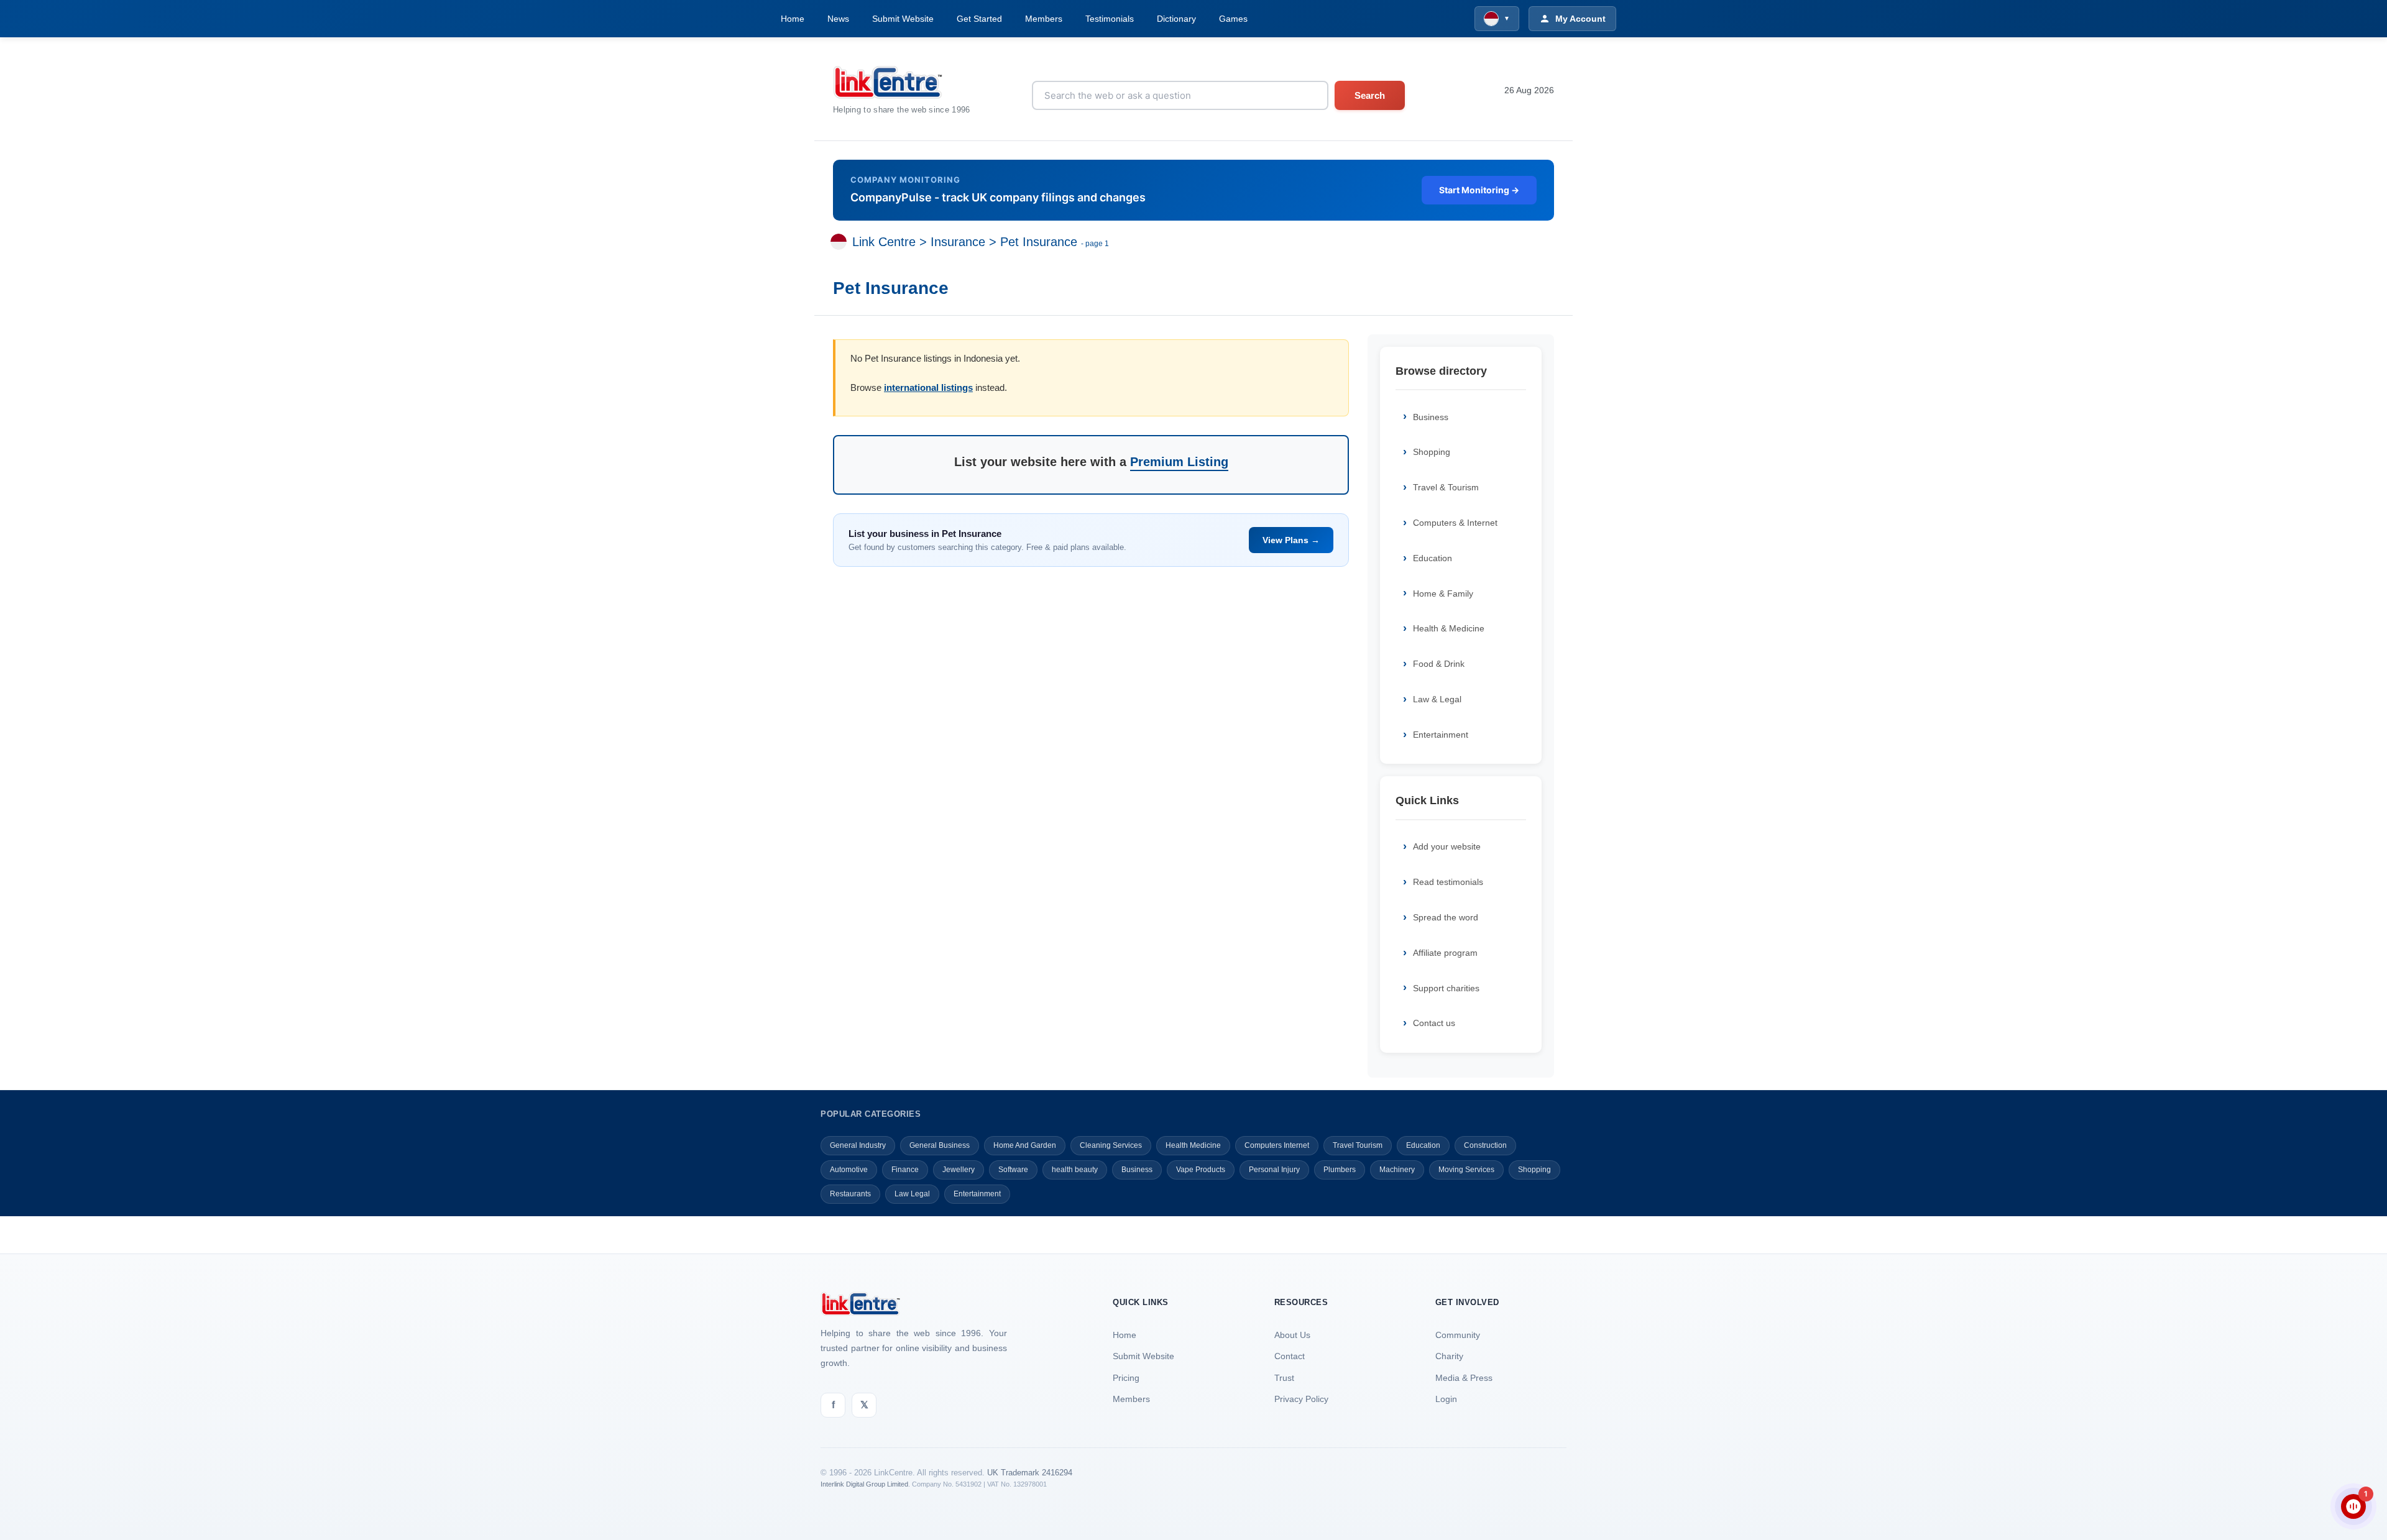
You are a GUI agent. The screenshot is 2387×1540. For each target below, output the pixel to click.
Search (1370, 95)
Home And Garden (1025, 1145)
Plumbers (1340, 1170)
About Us (1292, 1335)
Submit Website (903, 19)
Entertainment (1441, 735)
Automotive (849, 1170)
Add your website (1447, 846)
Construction (1485, 1145)
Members (1044, 19)
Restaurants (850, 1194)
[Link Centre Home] (902, 82)
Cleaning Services (1111, 1145)
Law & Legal (1437, 699)
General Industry (858, 1145)
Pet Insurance (1039, 242)
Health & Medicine (1449, 628)
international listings (928, 387)
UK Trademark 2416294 (1030, 1473)
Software (1013, 1170)
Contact (1290, 1356)
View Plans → (1291, 540)
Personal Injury (1274, 1170)
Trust (1284, 1378)
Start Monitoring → (1479, 190)
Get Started (979, 19)
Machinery (1397, 1170)
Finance (905, 1170)
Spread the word (1446, 917)
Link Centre (884, 242)
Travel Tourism (1358, 1145)
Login (1446, 1399)
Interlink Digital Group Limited (864, 1484)
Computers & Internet (1455, 523)
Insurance (958, 242)
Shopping (1432, 452)
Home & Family (1443, 594)
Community (1458, 1335)
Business (1431, 417)
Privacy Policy (1301, 1399)
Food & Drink (1439, 664)
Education (1433, 558)
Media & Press (1464, 1378)
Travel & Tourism (1446, 487)
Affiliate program (1445, 953)
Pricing (1126, 1378)
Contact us (1434, 1023)
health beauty (1075, 1170)
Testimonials (1110, 19)
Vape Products (1201, 1170)
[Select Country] (841, 242)
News (838, 19)
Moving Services (1466, 1170)
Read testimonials (1448, 882)
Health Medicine (1193, 1145)
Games (1233, 19)
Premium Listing (1179, 462)
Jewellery (959, 1170)
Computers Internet (1277, 1145)
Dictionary (1176, 19)
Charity (1449, 1356)
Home (793, 19)
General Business (940, 1145)
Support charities (1446, 988)
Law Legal (912, 1194)
